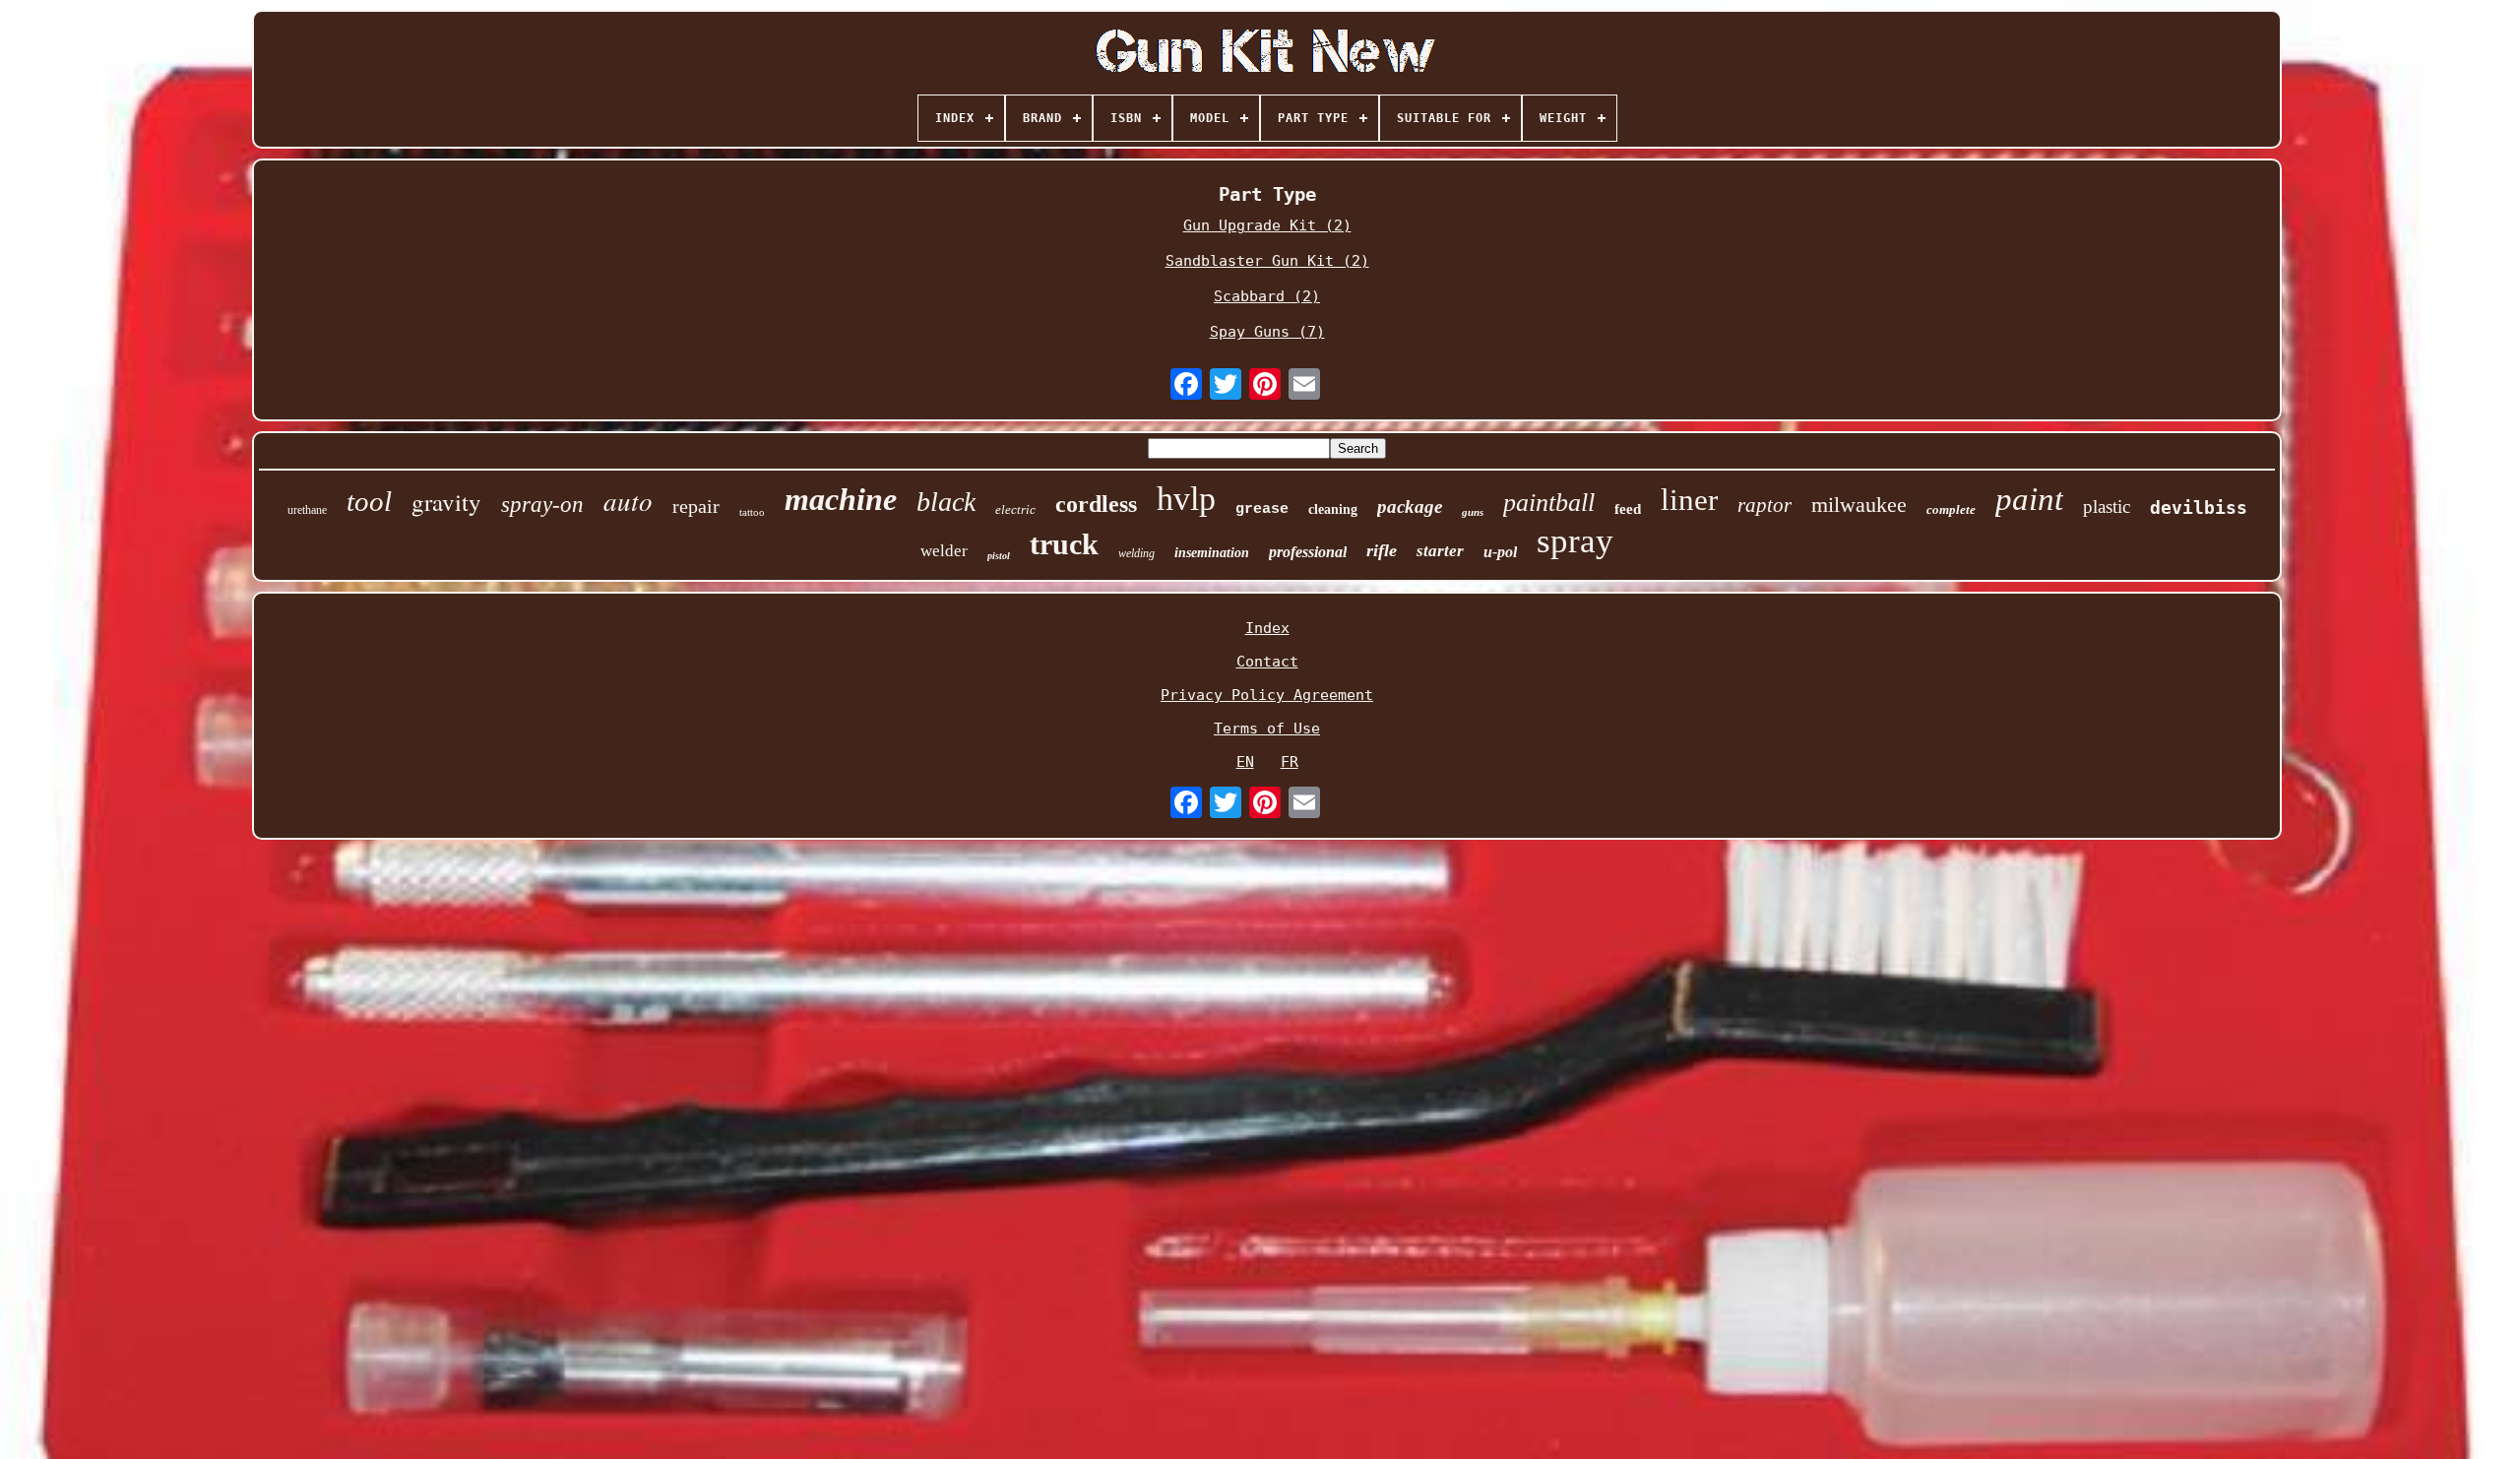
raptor (1764, 505)
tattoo (752, 512)
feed (1628, 509)
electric (1015, 509)
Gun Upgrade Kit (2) (1267, 225)
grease (1262, 509)
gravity (446, 502)
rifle (1382, 550)
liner (1689, 500)
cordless (1096, 504)
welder (944, 551)
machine (841, 499)
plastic (2107, 507)
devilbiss (2199, 507)
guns (1473, 512)
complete (1951, 509)
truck (1064, 544)
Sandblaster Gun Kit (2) (1267, 261)
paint (2029, 499)
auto (628, 500)
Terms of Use (1267, 729)
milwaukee (1859, 505)
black (946, 502)
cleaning (1333, 509)
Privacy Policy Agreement (1267, 695)
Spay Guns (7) (1267, 332)
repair (696, 506)
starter (1440, 551)
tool (369, 501)
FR (1290, 762)
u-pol (1500, 552)
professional (1308, 552)
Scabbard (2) (1267, 296)
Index (1267, 628)
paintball (1549, 503)
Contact (1267, 662)
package (1410, 507)
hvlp (1186, 499)
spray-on (542, 505)
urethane (307, 510)
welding (1136, 553)
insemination (1212, 553)
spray (1575, 541)
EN (1245, 762)
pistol (999, 556)
